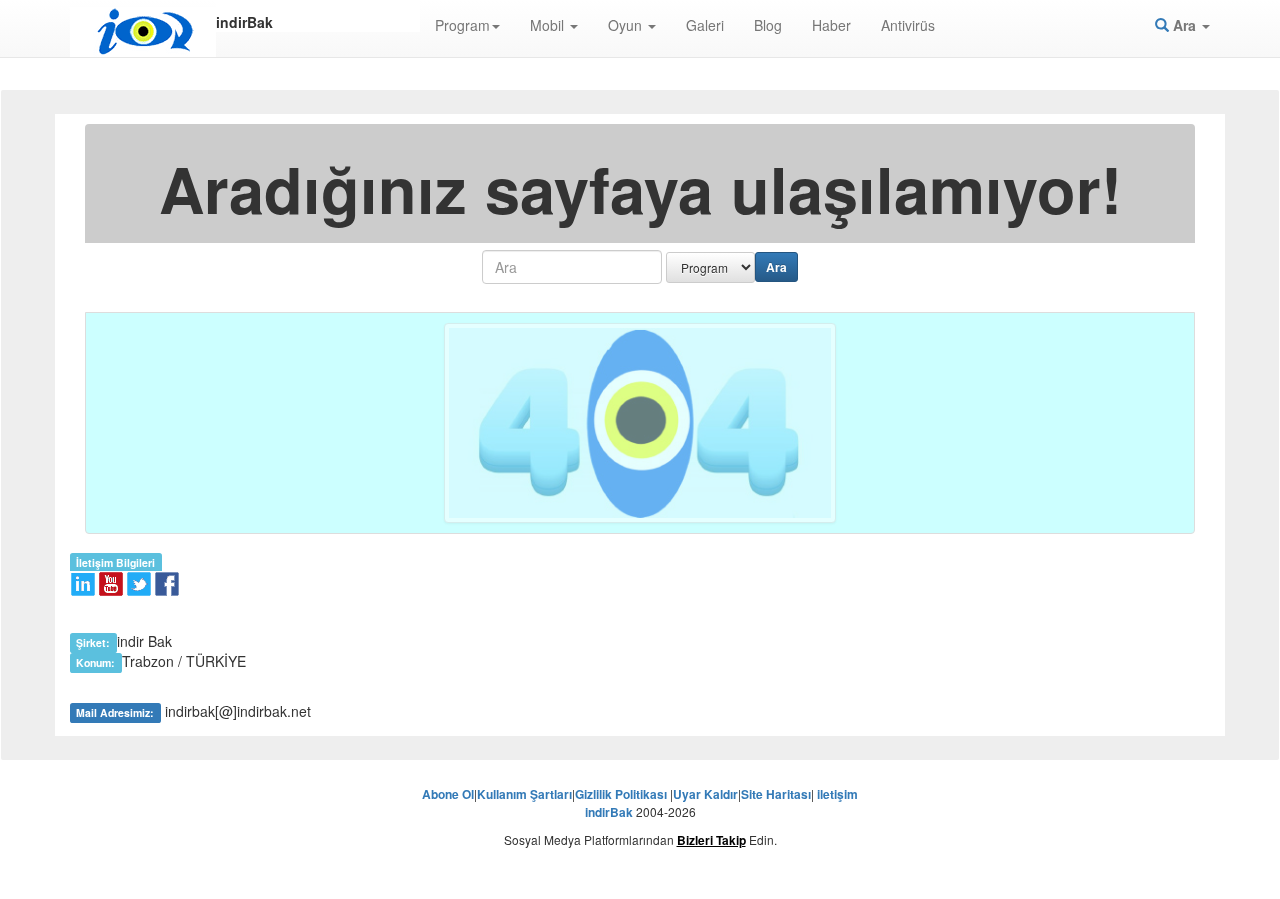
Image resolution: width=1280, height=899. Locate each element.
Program (462, 25)
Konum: (95, 662)
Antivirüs (908, 25)
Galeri (705, 25)
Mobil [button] (549, 25)
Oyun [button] (627, 25)
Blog (768, 25)
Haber (831, 25)
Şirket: (93, 642)
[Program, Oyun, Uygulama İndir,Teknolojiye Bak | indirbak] (143, 32)
